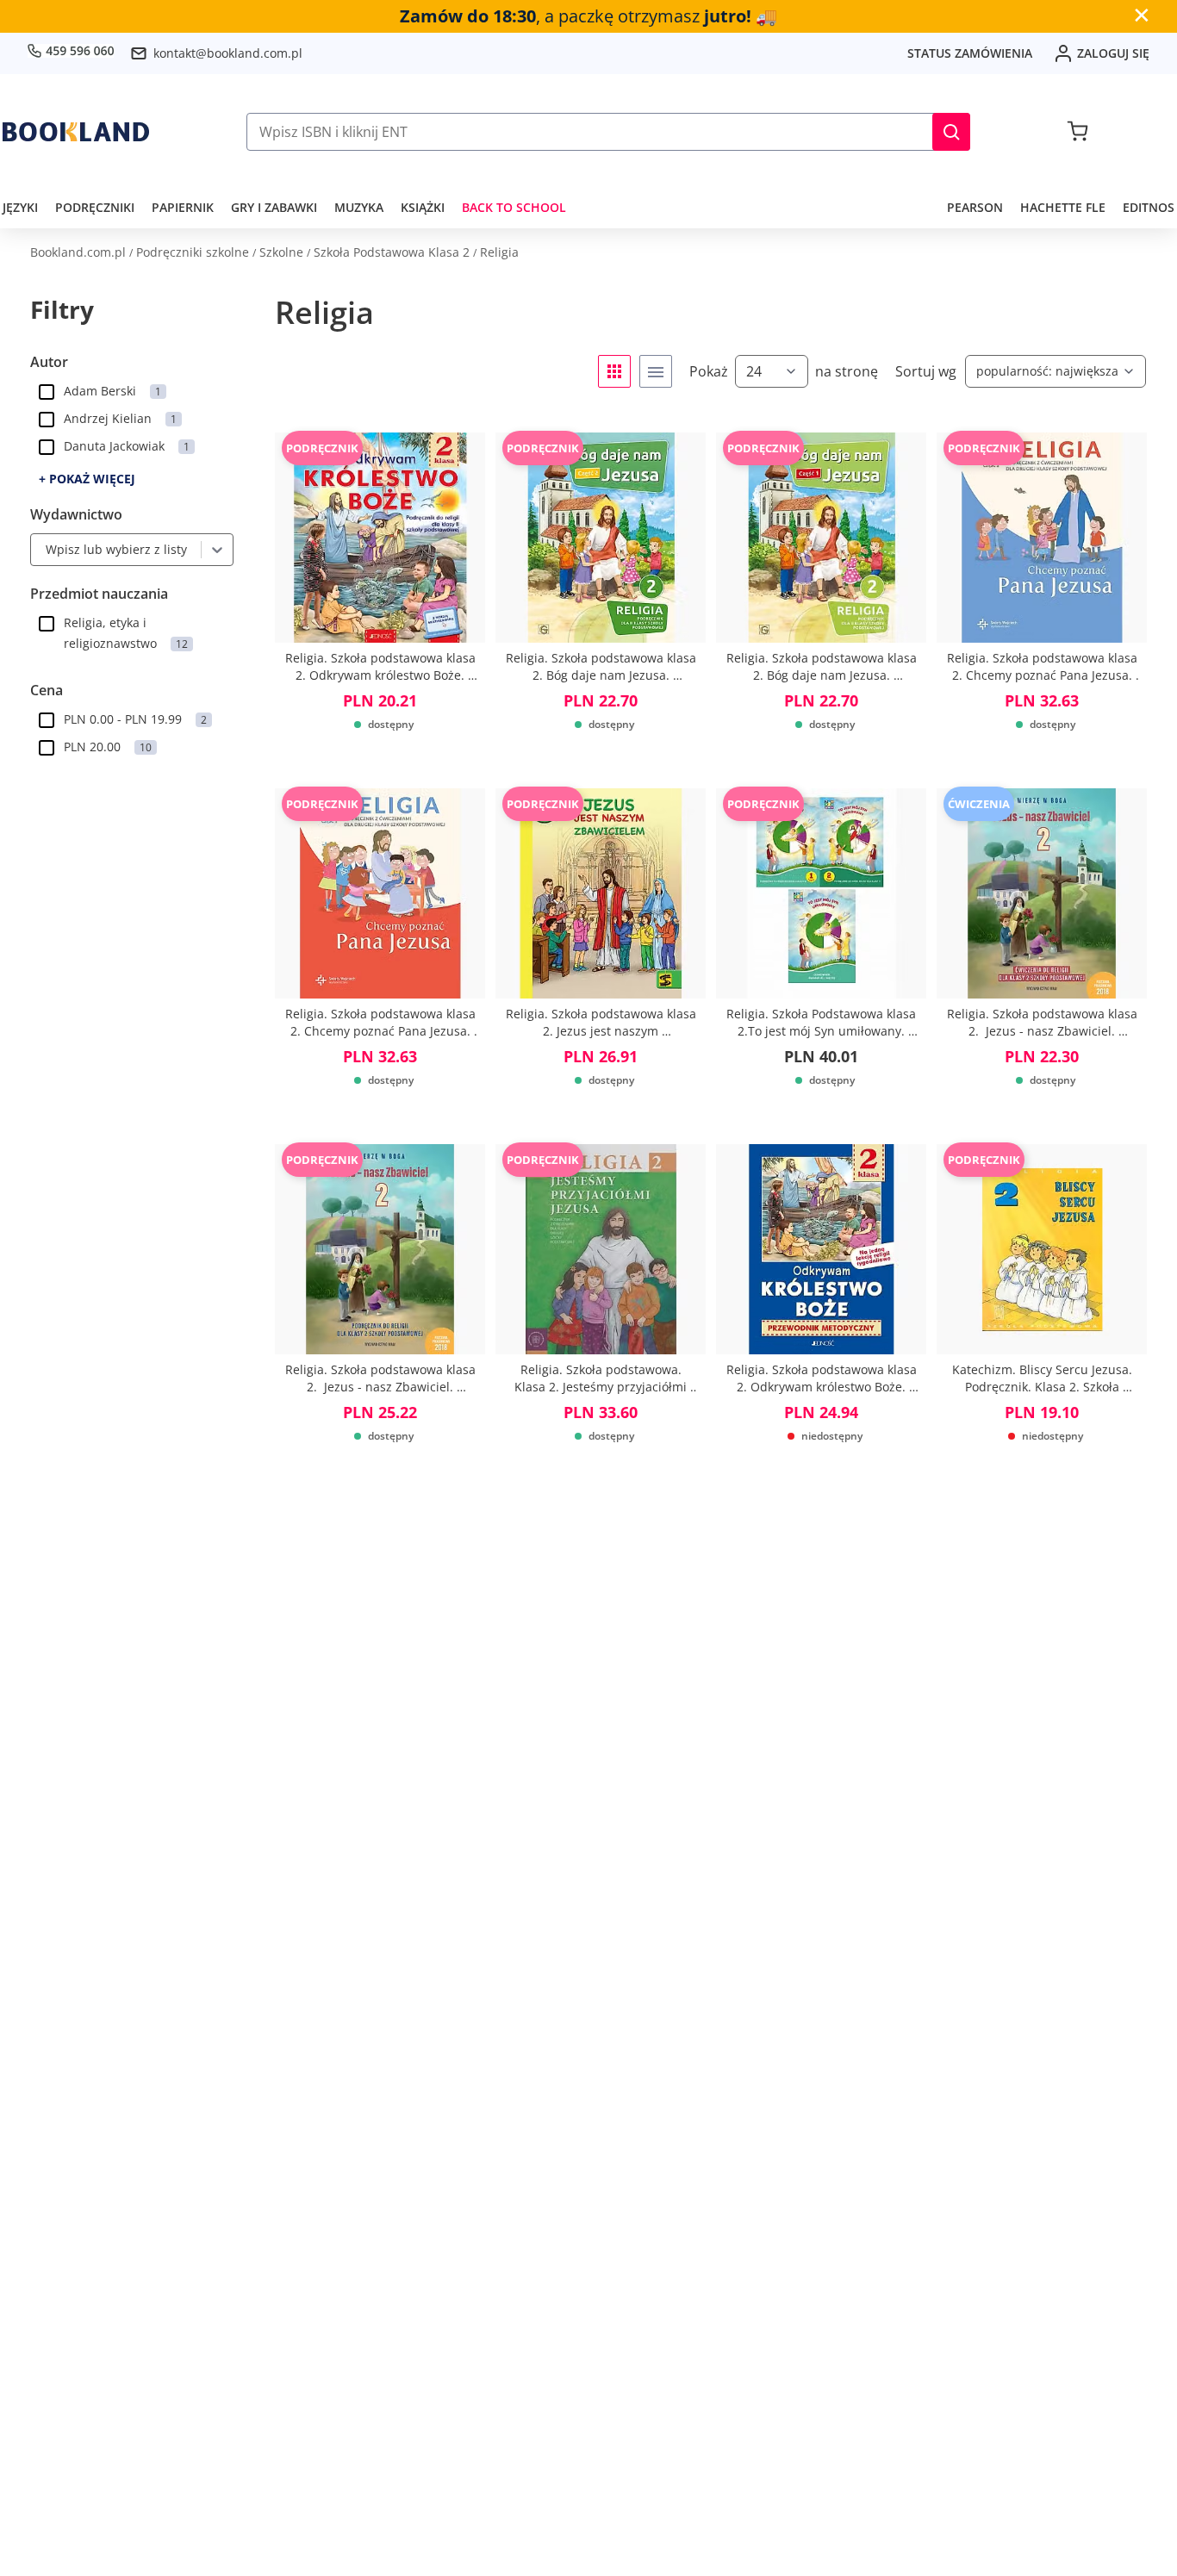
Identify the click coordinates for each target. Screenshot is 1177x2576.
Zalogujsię (1113, 53)
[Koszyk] (1077, 132)
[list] (656, 371)
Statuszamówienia (970, 53)
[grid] (614, 371)
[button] (951, 132)
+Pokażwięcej (87, 479)
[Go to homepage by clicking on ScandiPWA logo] (76, 132)
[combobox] (41, 550)
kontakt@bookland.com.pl (228, 53)
